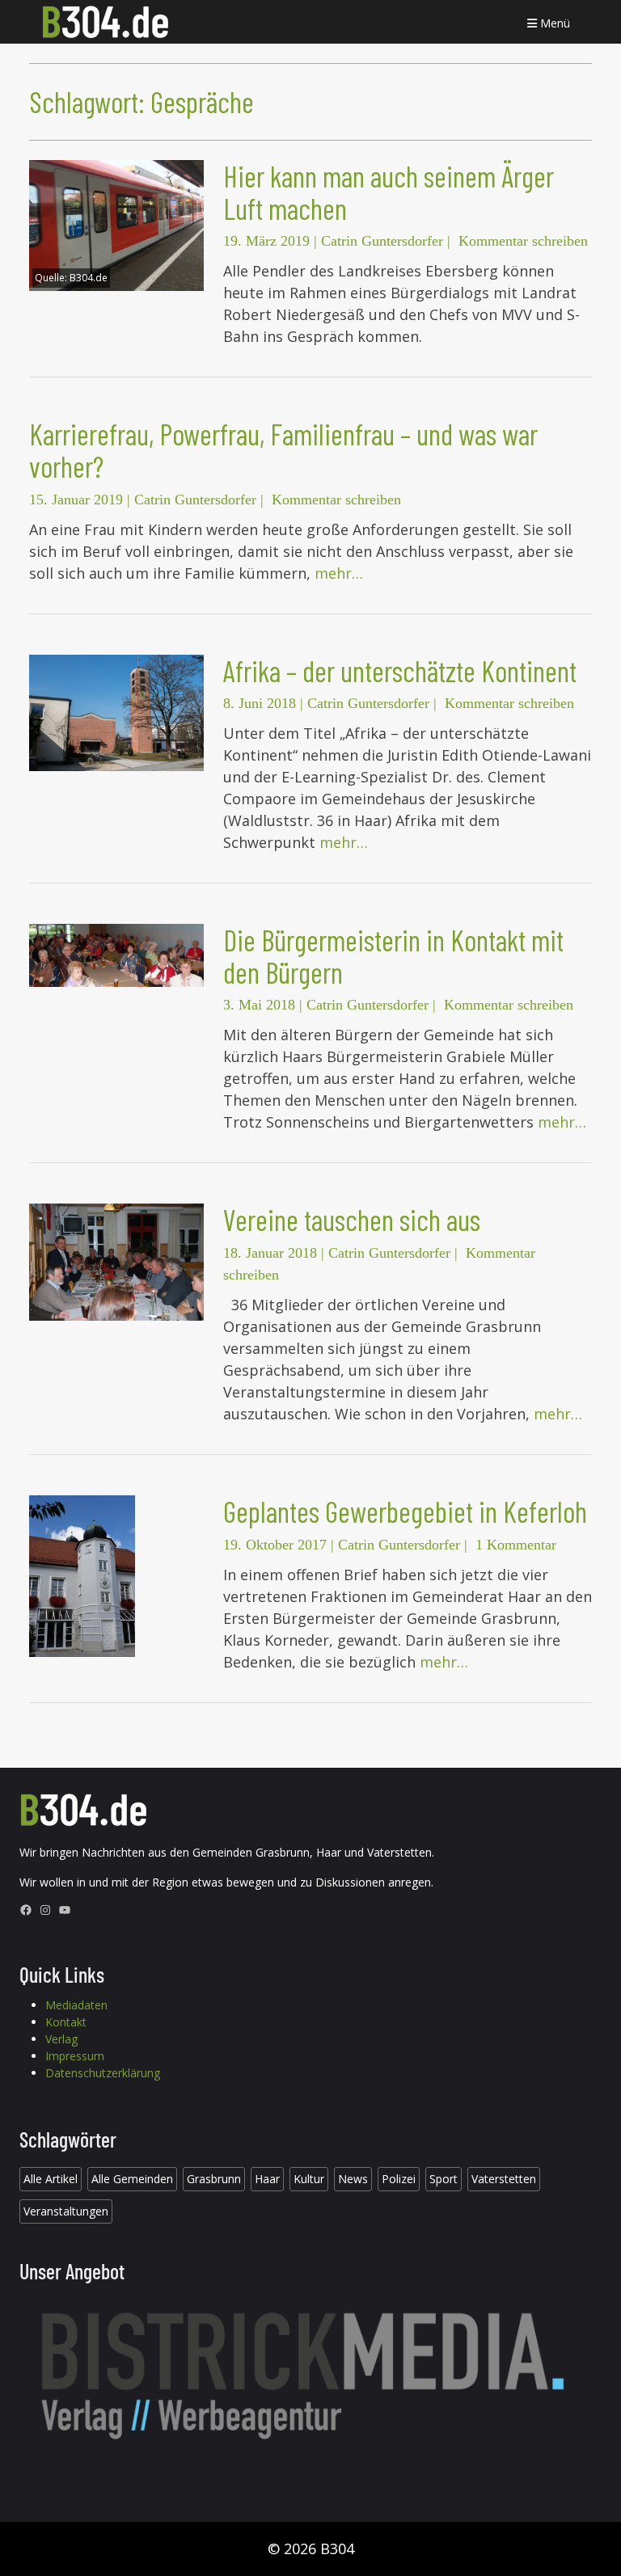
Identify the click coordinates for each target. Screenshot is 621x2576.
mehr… (339, 573)
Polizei (399, 2179)
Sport (444, 2179)
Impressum (75, 2056)
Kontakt (66, 2022)
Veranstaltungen (66, 2211)
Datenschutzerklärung (103, 2073)
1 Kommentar (516, 1545)
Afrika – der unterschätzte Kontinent (400, 670)
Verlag (61, 2039)
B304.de (89, 278)
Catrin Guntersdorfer (382, 241)
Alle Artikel (51, 2179)
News (353, 2179)
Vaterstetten (504, 2179)
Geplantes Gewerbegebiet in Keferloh (405, 1511)
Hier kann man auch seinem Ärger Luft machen (389, 192)
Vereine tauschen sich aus (352, 1219)
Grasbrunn (214, 2179)
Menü (553, 23)
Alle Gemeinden (132, 2179)
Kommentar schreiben (523, 241)
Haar (267, 2179)
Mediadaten (76, 2005)
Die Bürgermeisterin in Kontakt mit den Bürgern (393, 956)
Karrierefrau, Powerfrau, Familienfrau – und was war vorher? (283, 450)
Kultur (309, 2179)
